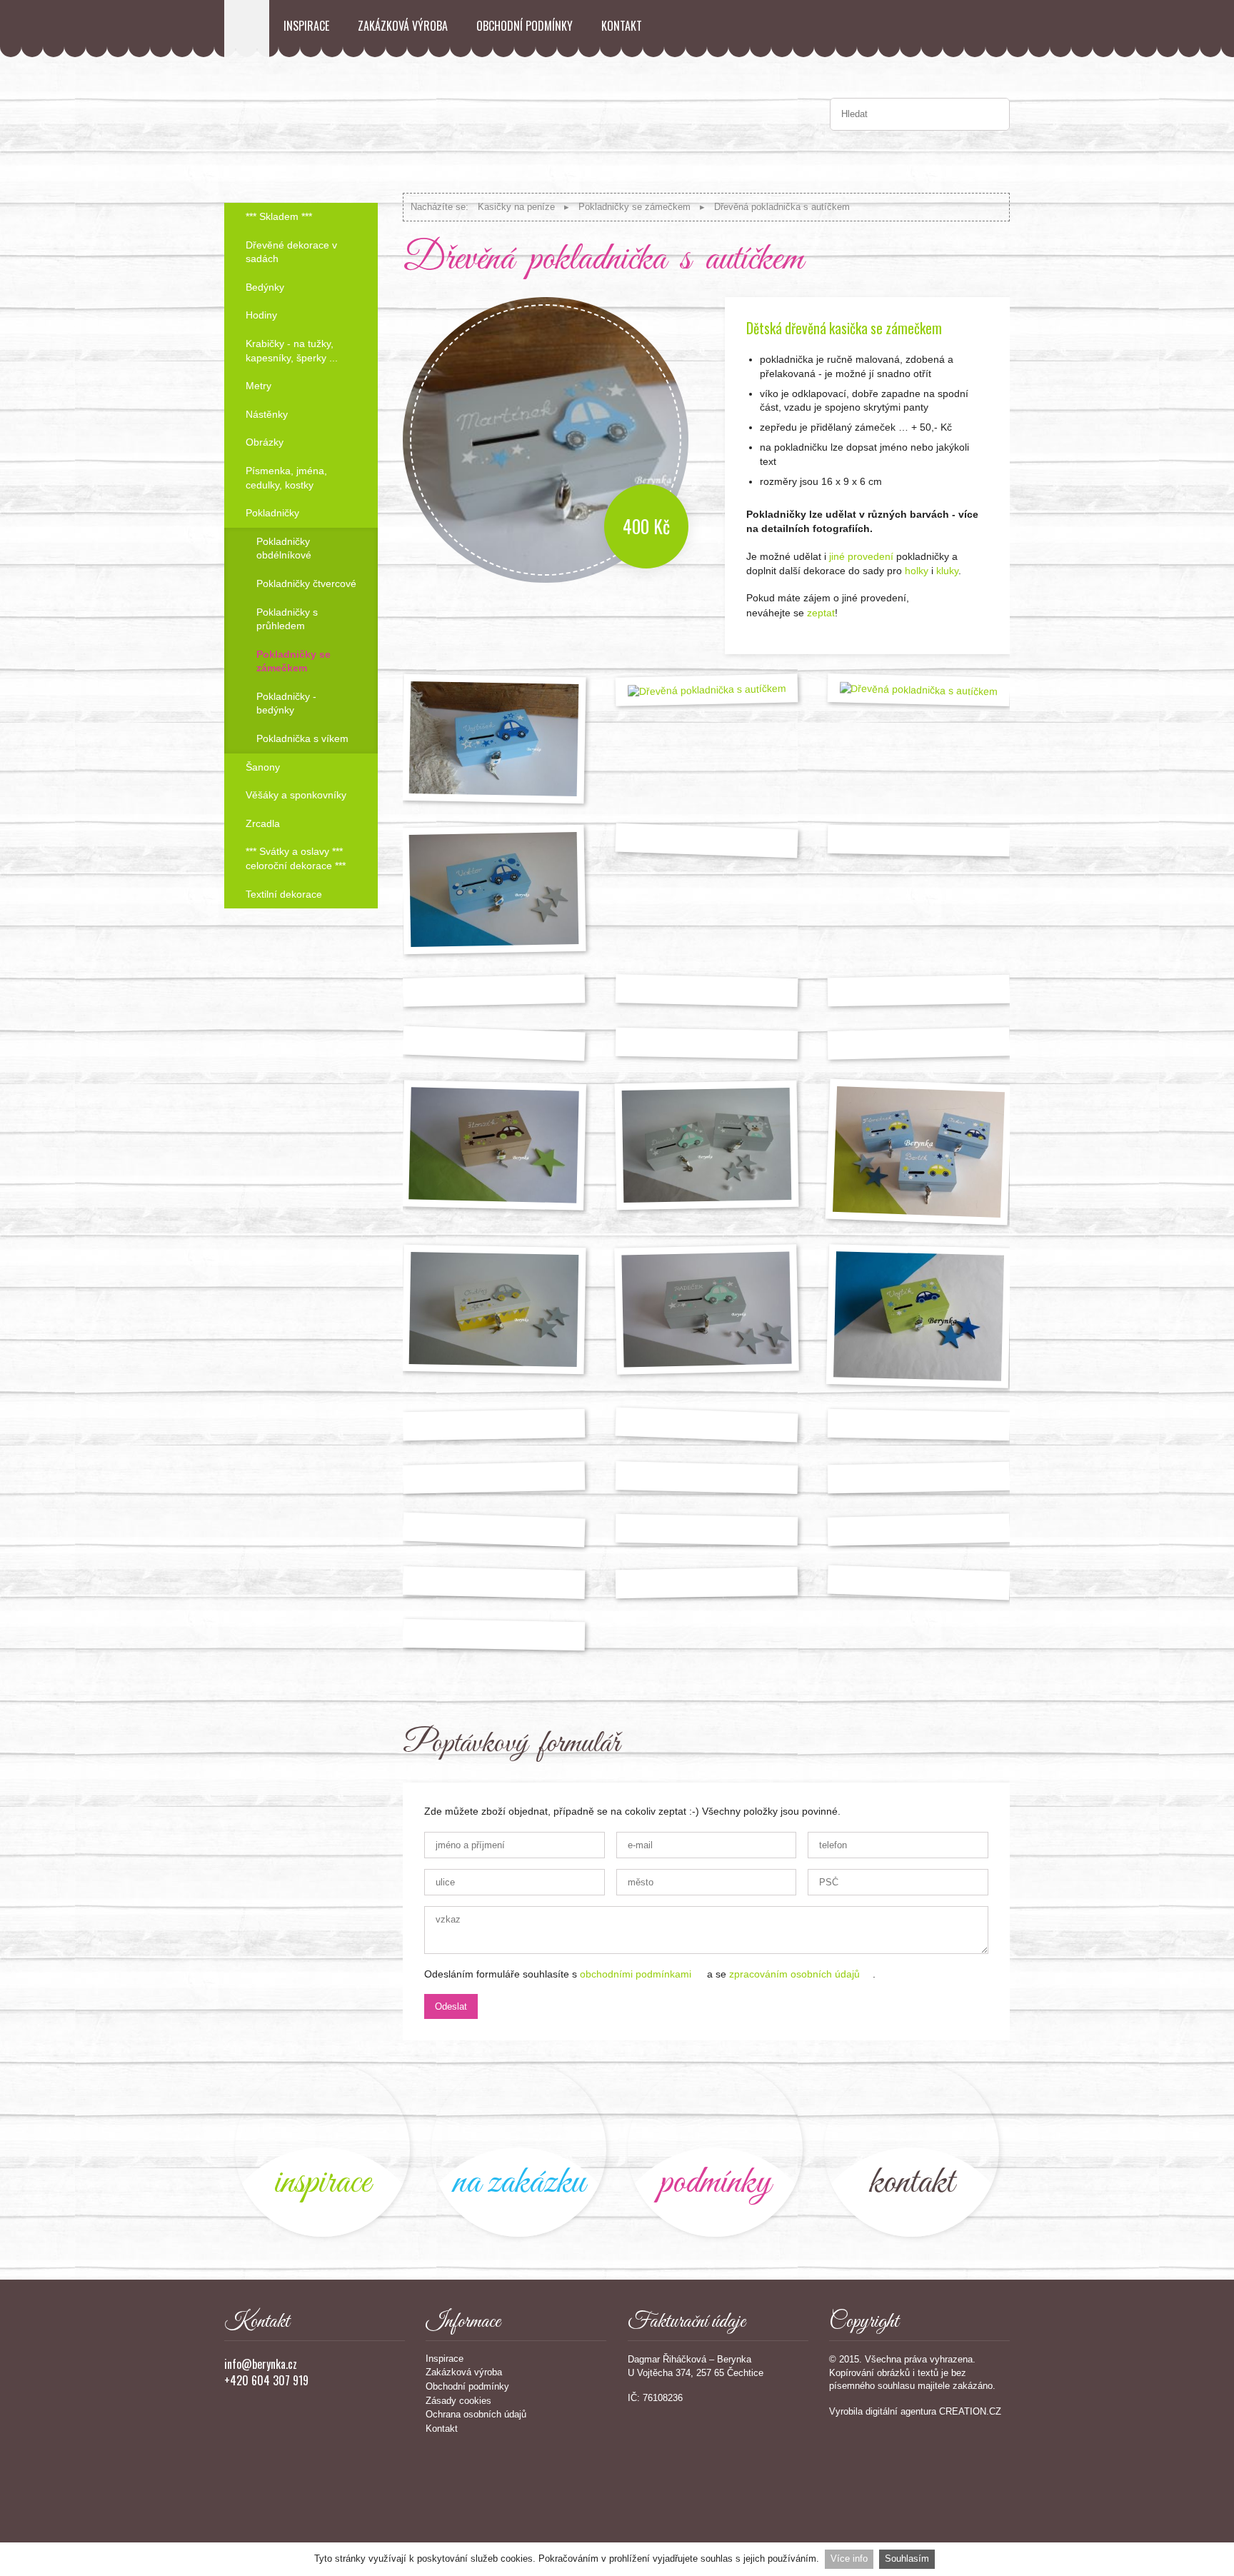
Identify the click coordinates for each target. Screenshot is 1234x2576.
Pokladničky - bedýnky (286, 703)
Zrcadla (263, 823)
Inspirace (306, 26)
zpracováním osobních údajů (794, 1974)
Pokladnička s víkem (302, 738)
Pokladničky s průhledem (287, 619)
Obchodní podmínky (525, 26)
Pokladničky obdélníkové (284, 548)
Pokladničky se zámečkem (634, 207)
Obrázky (265, 442)
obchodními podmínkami (636, 1974)
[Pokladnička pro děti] (919, 841)
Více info (849, 2559)
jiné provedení (861, 556)
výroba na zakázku (519, 2149)
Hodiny (261, 315)
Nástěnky (267, 414)
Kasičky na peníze (516, 207)
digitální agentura (901, 2411)
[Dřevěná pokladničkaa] (919, 991)
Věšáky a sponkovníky (296, 795)
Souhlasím (907, 2559)
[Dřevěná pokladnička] (494, 1309)
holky (915, 571)
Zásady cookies (458, 2401)
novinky (322, 2149)
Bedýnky (265, 287)
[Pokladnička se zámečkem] (706, 1530)
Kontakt (622, 26)
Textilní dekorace (284, 894)
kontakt (912, 2149)
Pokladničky (272, 513)
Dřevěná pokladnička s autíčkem (782, 207)
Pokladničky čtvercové (306, 583)
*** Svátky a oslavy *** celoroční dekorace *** (296, 858)
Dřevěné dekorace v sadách (291, 252)
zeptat (821, 613)
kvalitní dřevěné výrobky (715, 2149)
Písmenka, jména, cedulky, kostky (286, 478)
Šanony (263, 767)
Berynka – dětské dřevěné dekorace (247, 29)
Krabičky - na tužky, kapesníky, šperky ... (292, 351)
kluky (947, 571)
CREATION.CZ (970, 2411)
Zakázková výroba (403, 26)
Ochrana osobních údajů (476, 2414)
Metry (259, 386)
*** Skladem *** (279, 216)
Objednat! (970, 618)
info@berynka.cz (261, 2364)
